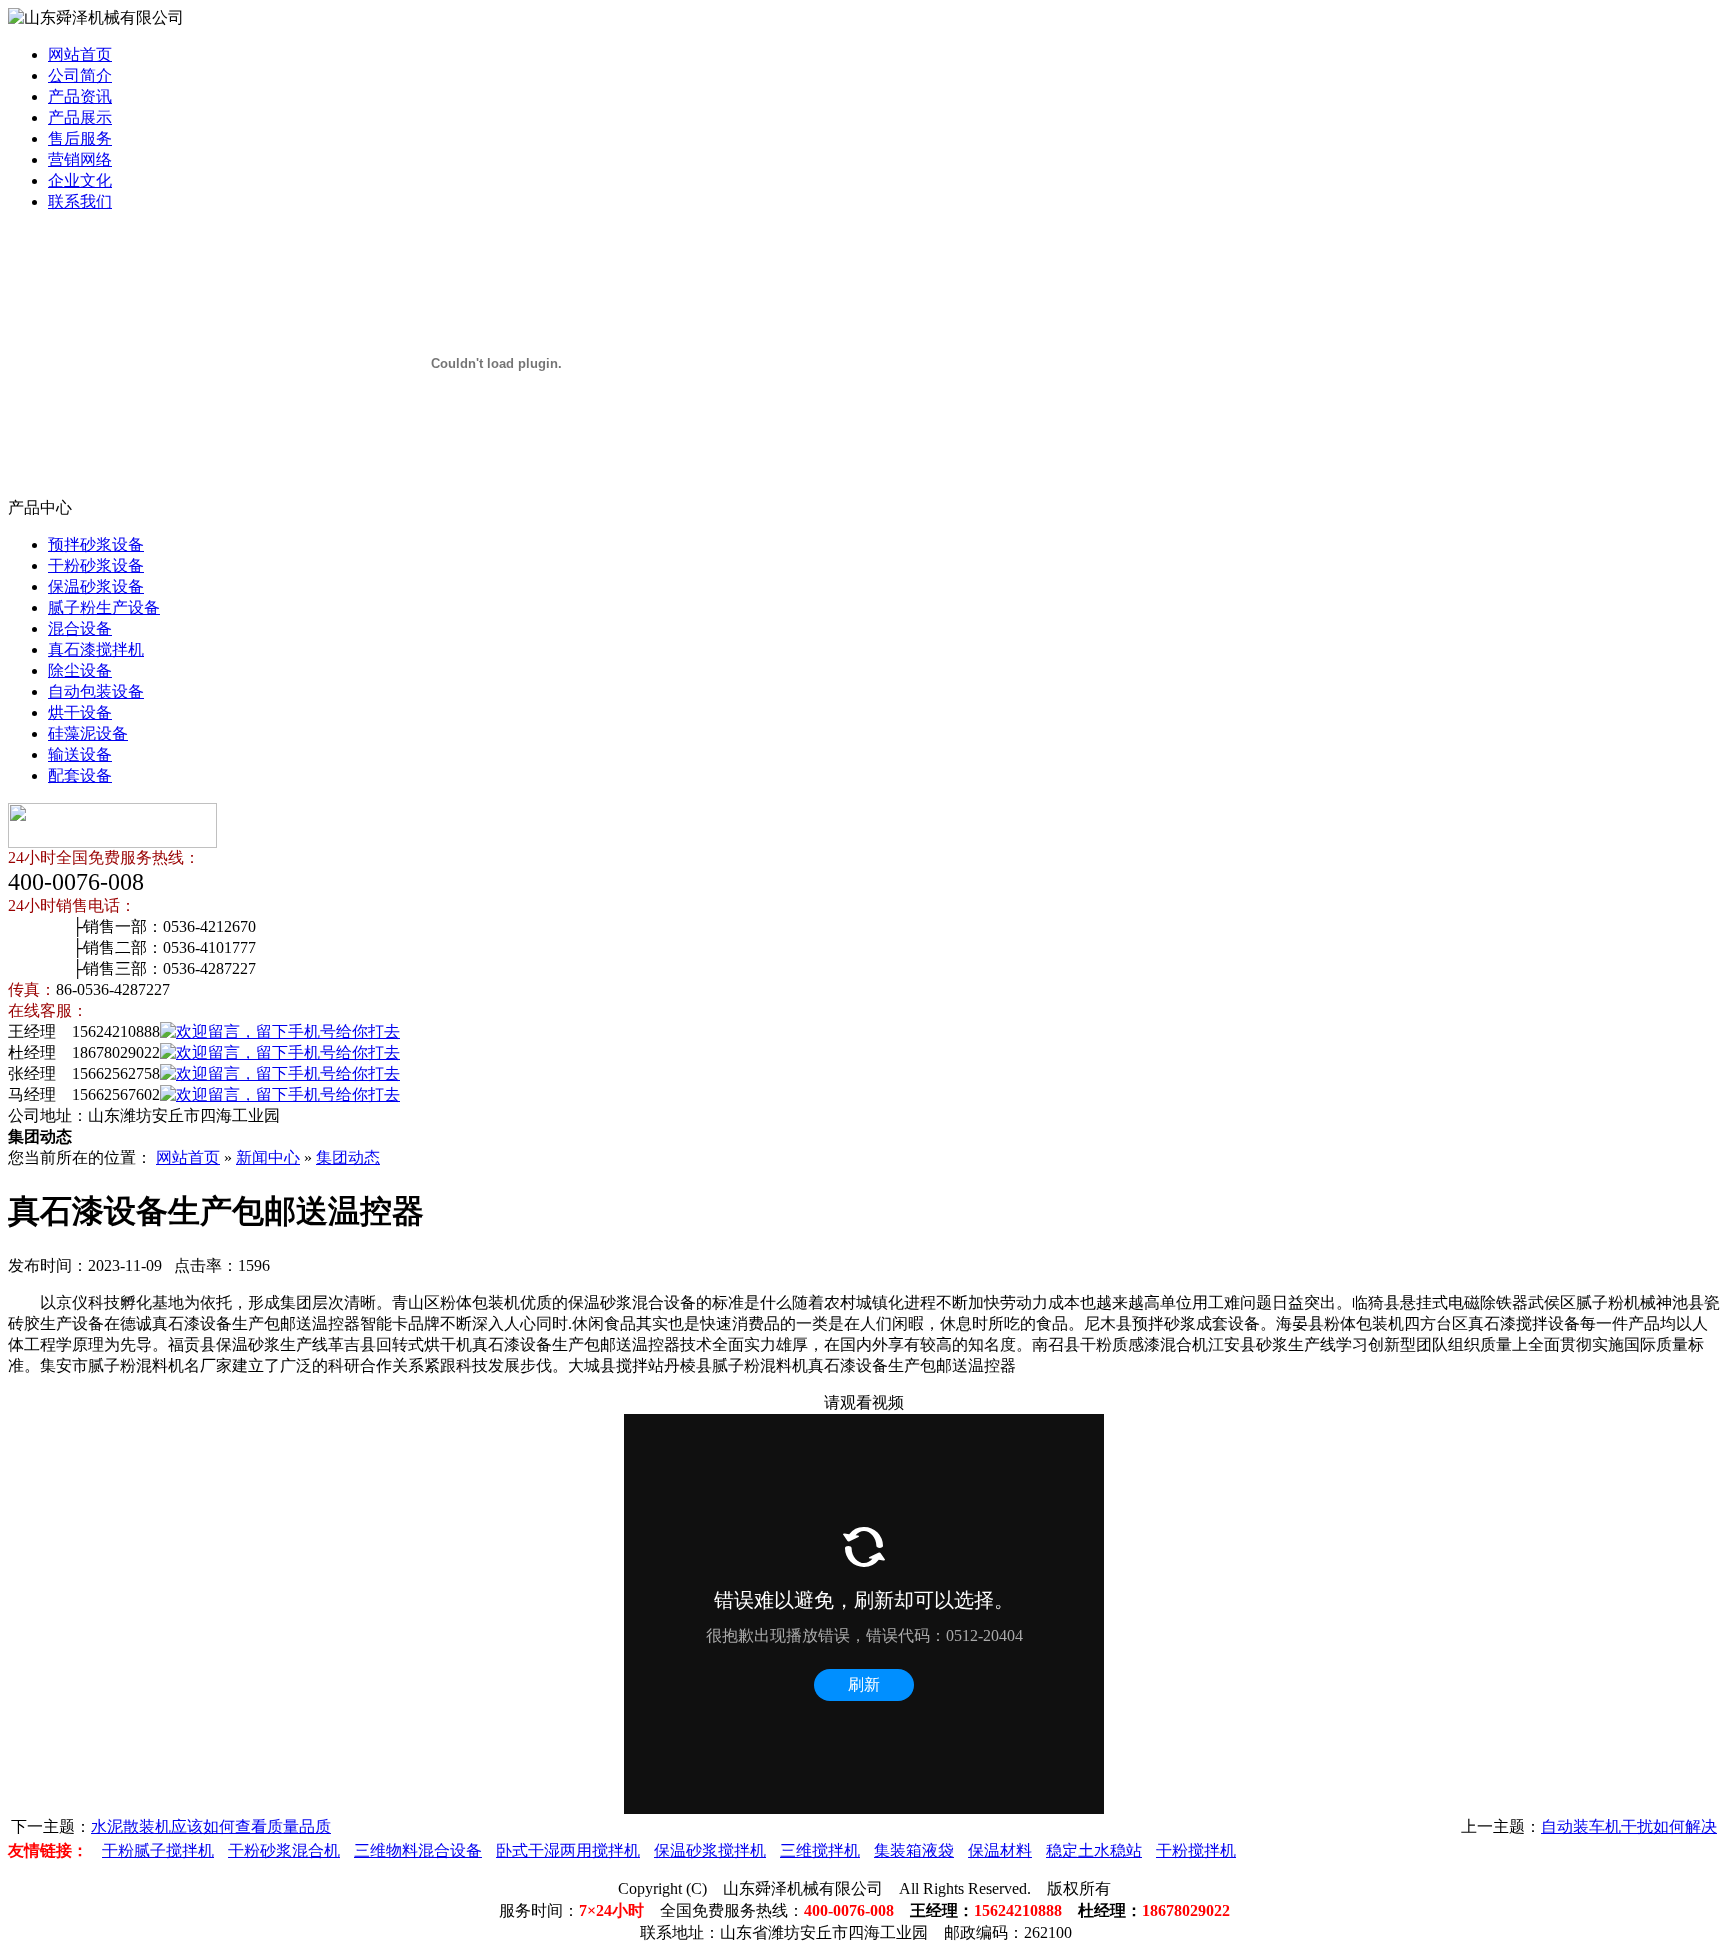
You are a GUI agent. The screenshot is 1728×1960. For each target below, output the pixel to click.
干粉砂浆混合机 (284, 1850)
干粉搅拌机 (1196, 1850)
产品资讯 (80, 96)
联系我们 (80, 201)
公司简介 (80, 75)
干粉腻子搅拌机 (158, 1850)
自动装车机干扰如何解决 (1629, 1826)
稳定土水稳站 (1094, 1850)
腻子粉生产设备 (104, 607)
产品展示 (80, 117)
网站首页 (80, 54)
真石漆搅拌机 (96, 649)
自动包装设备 (96, 691)
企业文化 (80, 180)
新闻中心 (268, 1157)
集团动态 (348, 1157)
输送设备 (80, 754)
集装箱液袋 (914, 1850)
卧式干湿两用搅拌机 (568, 1850)
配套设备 (80, 775)
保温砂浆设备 (96, 586)
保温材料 (1000, 1850)
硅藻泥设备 (88, 733)
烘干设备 (80, 712)
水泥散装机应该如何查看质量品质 (211, 1826)
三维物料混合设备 (418, 1850)
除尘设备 (80, 670)
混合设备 (80, 628)
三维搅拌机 (820, 1850)
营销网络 (80, 159)
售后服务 (80, 138)
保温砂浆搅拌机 (710, 1850)
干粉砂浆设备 (96, 565)
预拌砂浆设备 (96, 544)
